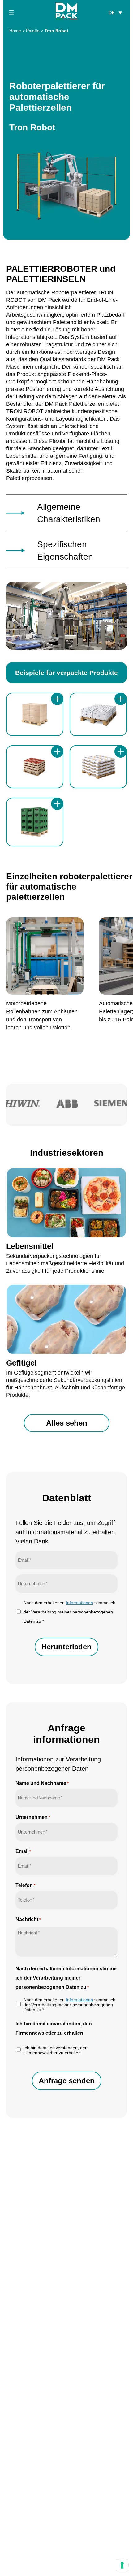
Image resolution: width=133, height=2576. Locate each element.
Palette (33, 31)
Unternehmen (33, 1817)
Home (15, 31)
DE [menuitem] (112, 13)
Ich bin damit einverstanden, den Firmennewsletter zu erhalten (56, 2050)
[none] (115, 12)
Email (23, 1851)
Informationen (79, 1603)
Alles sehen (67, 1423)
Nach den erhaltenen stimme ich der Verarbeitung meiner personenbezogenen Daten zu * (69, 1612)
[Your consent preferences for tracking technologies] (122, 2565)
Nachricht (28, 1919)
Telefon (25, 1885)
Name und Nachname (42, 1783)
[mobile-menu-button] (11, 12)
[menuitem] (115, 12)
